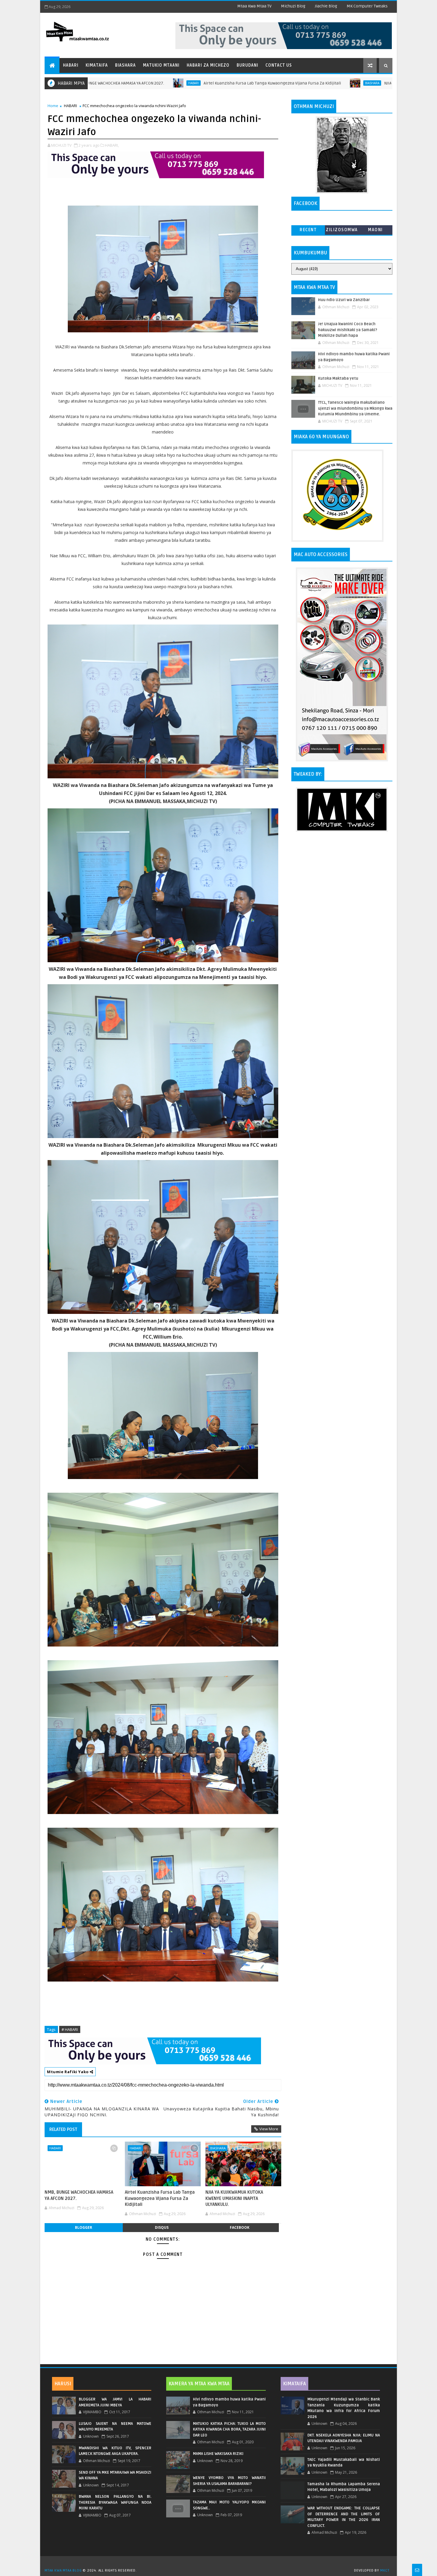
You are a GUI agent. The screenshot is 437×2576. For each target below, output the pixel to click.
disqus (162, 2227)
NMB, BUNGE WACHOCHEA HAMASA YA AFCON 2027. (79, 2195)
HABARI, (112, 145)
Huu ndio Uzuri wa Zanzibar (344, 300)
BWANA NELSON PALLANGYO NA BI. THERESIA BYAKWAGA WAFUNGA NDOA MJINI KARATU (115, 2502)
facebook (240, 2227)
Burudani (247, 65)
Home (53, 106)
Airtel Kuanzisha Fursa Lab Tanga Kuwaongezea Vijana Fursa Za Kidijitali (155, 83)
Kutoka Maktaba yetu (338, 378)
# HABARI (70, 2029)
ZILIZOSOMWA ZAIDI (342, 231)
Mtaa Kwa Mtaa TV (254, 6)
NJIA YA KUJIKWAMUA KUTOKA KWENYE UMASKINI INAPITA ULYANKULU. (329, 83)
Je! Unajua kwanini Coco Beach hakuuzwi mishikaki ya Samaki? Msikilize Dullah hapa (348, 330)
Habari (71, 65)
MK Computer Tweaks (367, 6)
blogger (84, 2227)
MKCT (385, 2570)
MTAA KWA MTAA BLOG (63, 2570)
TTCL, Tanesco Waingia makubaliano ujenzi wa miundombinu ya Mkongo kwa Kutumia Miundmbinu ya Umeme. (355, 408)
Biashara (125, 65)
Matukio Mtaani (161, 65)
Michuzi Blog (293, 6)
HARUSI (63, 2384)
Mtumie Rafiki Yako (68, 2072)
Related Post (63, 2129)
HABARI (70, 106)
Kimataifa (97, 65)
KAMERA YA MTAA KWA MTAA (199, 2384)
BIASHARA (255, 83)
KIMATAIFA (294, 2384)
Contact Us (279, 65)
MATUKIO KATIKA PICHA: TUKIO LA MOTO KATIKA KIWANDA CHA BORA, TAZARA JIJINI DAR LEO (229, 2429)
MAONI (375, 230)
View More (269, 2129)
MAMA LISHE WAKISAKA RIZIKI (218, 2454)
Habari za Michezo (208, 65)
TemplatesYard (221, 2563)
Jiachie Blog (326, 6)
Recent (308, 230)
